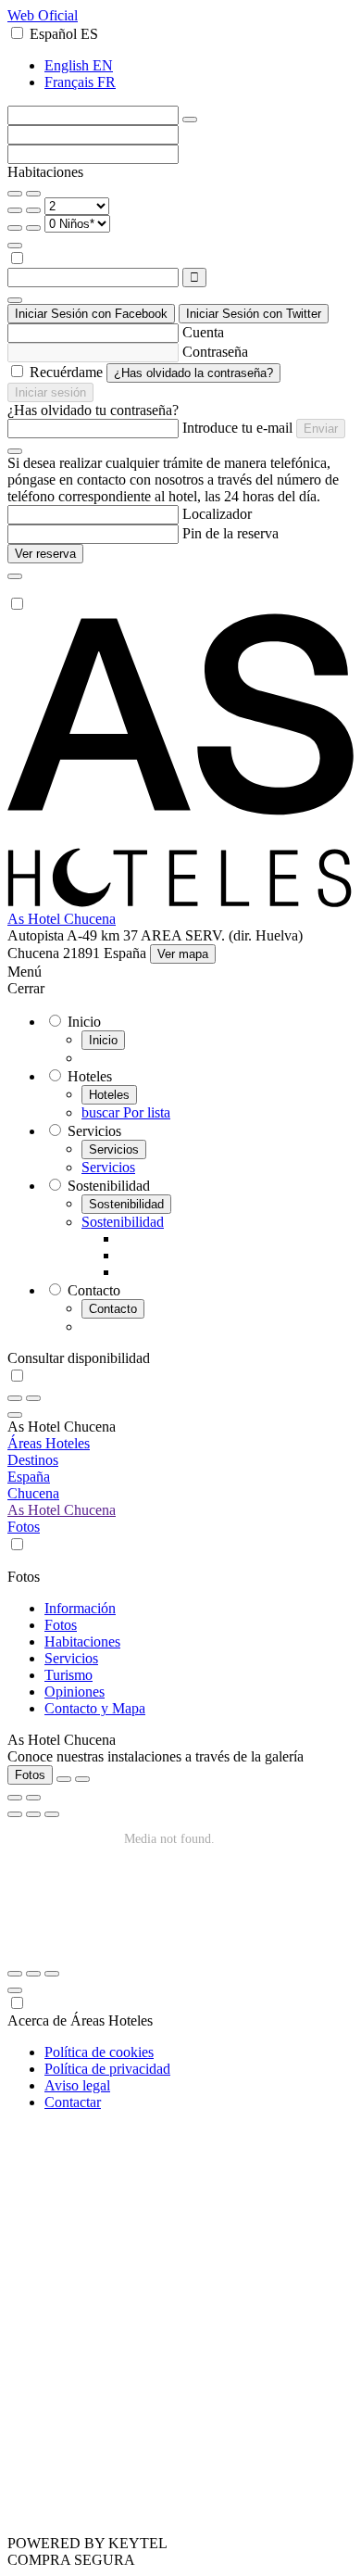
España (29, 1477)
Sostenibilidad (126, 1204)
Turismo (68, 1675)
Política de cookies (99, 2052)
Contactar (73, 2102)
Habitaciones (82, 1642)
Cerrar (26, 988)
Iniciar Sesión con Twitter (254, 314)
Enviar (321, 429)
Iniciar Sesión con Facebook (91, 314)
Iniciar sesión (50, 392)
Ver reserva (45, 554)
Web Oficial (43, 15)
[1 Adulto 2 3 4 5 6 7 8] (77, 205)
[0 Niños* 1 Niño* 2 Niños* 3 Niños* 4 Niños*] (77, 223)
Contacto (113, 1309)
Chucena (33, 1493)
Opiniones (75, 1692)
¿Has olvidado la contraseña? (193, 373)
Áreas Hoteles (49, 1443)
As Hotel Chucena (62, 919)
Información (80, 1608)
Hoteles (109, 1095)
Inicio (103, 1040)
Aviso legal (77, 2085)
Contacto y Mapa (95, 1708)
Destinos (33, 1460)
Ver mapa (183, 954)
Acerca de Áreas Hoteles (80, 2020)
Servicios (114, 1149)
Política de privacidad (107, 2069)
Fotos (24, 1527)
